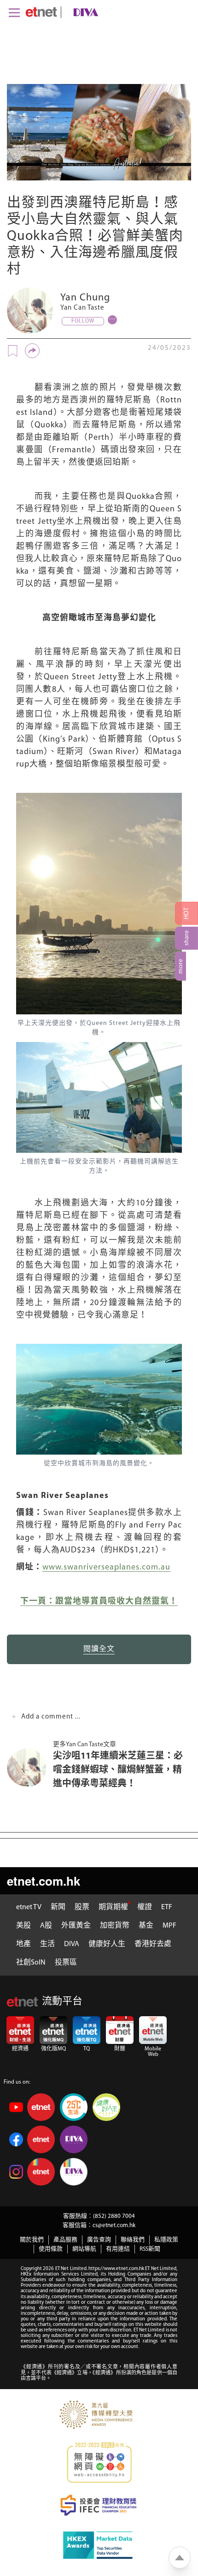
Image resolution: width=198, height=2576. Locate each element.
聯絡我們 (133, 2240)
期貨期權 (113, 1907)
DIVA (72, 1944)
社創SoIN (31, 1963)
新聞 (58, 1907)
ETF (167, 1907)
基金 (146, 1926)
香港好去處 (153, 1944)
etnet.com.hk (44, 1881)
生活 (47, 1944)
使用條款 (51, 2249)
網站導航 (84, 2249)
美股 (23, 1926)
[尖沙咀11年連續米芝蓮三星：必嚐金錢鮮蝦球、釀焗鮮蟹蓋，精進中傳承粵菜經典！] (30, 1768)
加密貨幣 (115, 1926)
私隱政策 (166, 2240)
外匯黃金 (76, 1926)
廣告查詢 (99, 2240)
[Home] (41, 12)
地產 (23, 1944)
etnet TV (29, 1907)
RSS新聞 (150, 2249)
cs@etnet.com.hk (114, 2226)
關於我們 (32, 2240)
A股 (46, 1926)
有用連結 (118, 2249)
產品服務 (65, 2240)
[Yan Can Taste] (30, 311)
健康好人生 (107, 1944)
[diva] (84, 12)
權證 (145, 1907)
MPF (169, 1926)
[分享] (32, 351)
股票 (82, 1907)
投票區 (66, 1963)
